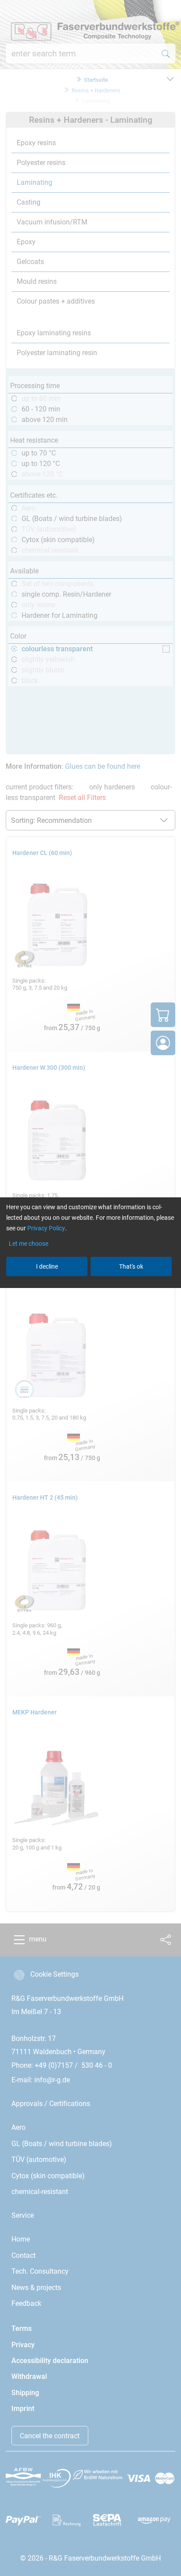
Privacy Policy (46, 1228)
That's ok (131, 1266)
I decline (47, 1266)
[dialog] (90, 1288)
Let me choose (29, 1244)
